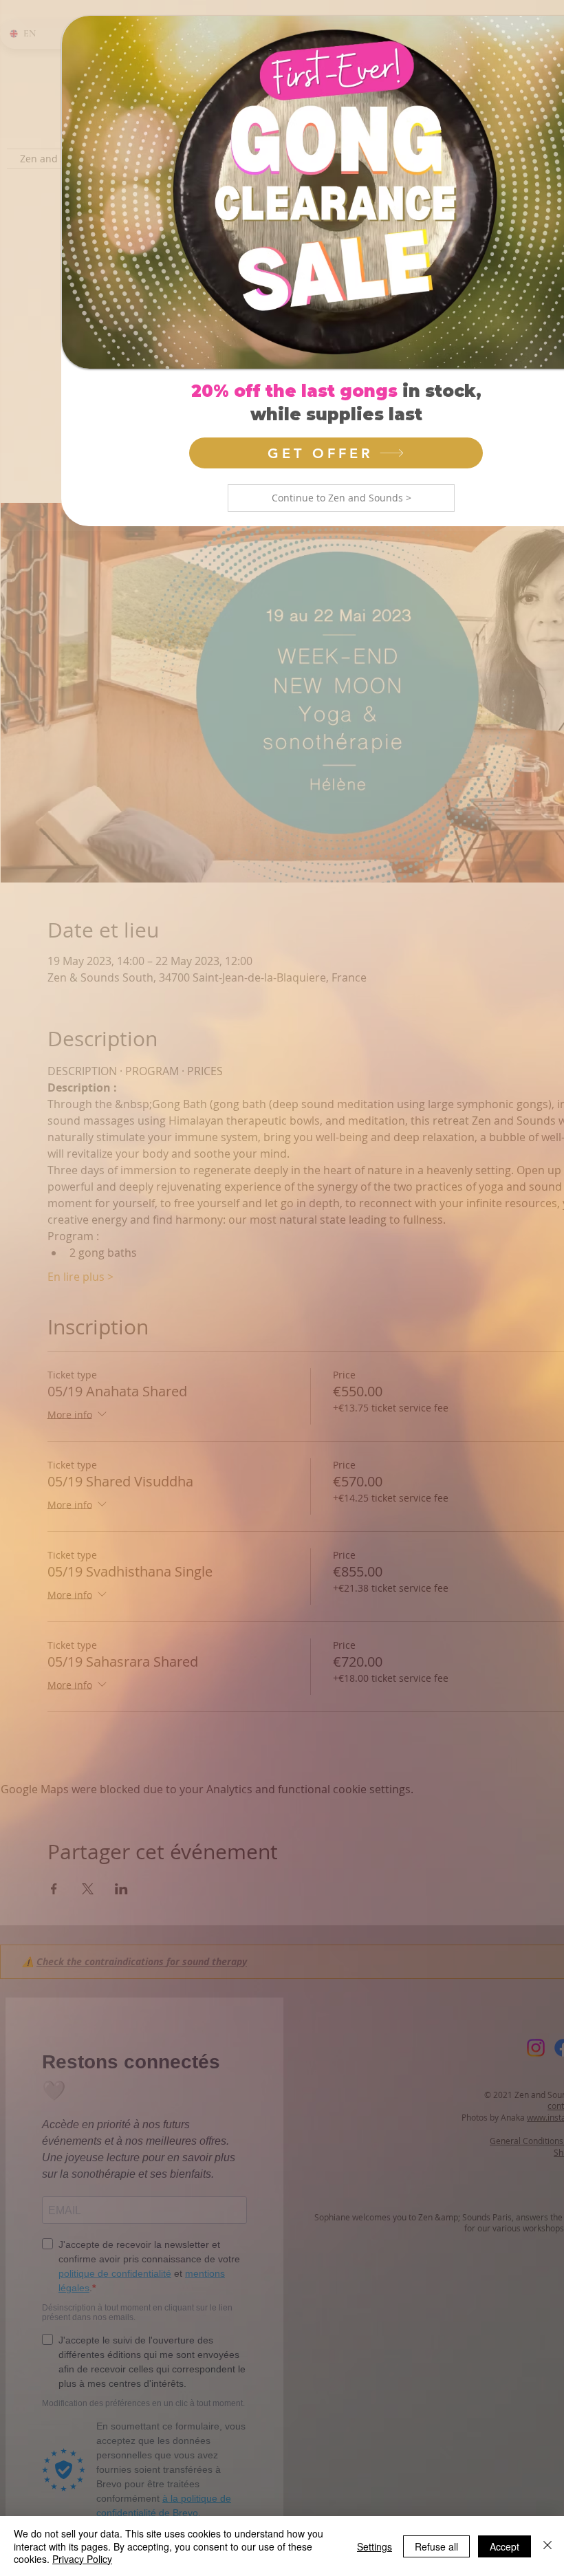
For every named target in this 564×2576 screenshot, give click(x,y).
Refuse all (436, 2546)
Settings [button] (375, 2546)
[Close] (547, 2546)
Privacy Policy (82, 2559)
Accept (505, 2546)
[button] (341, 498)
